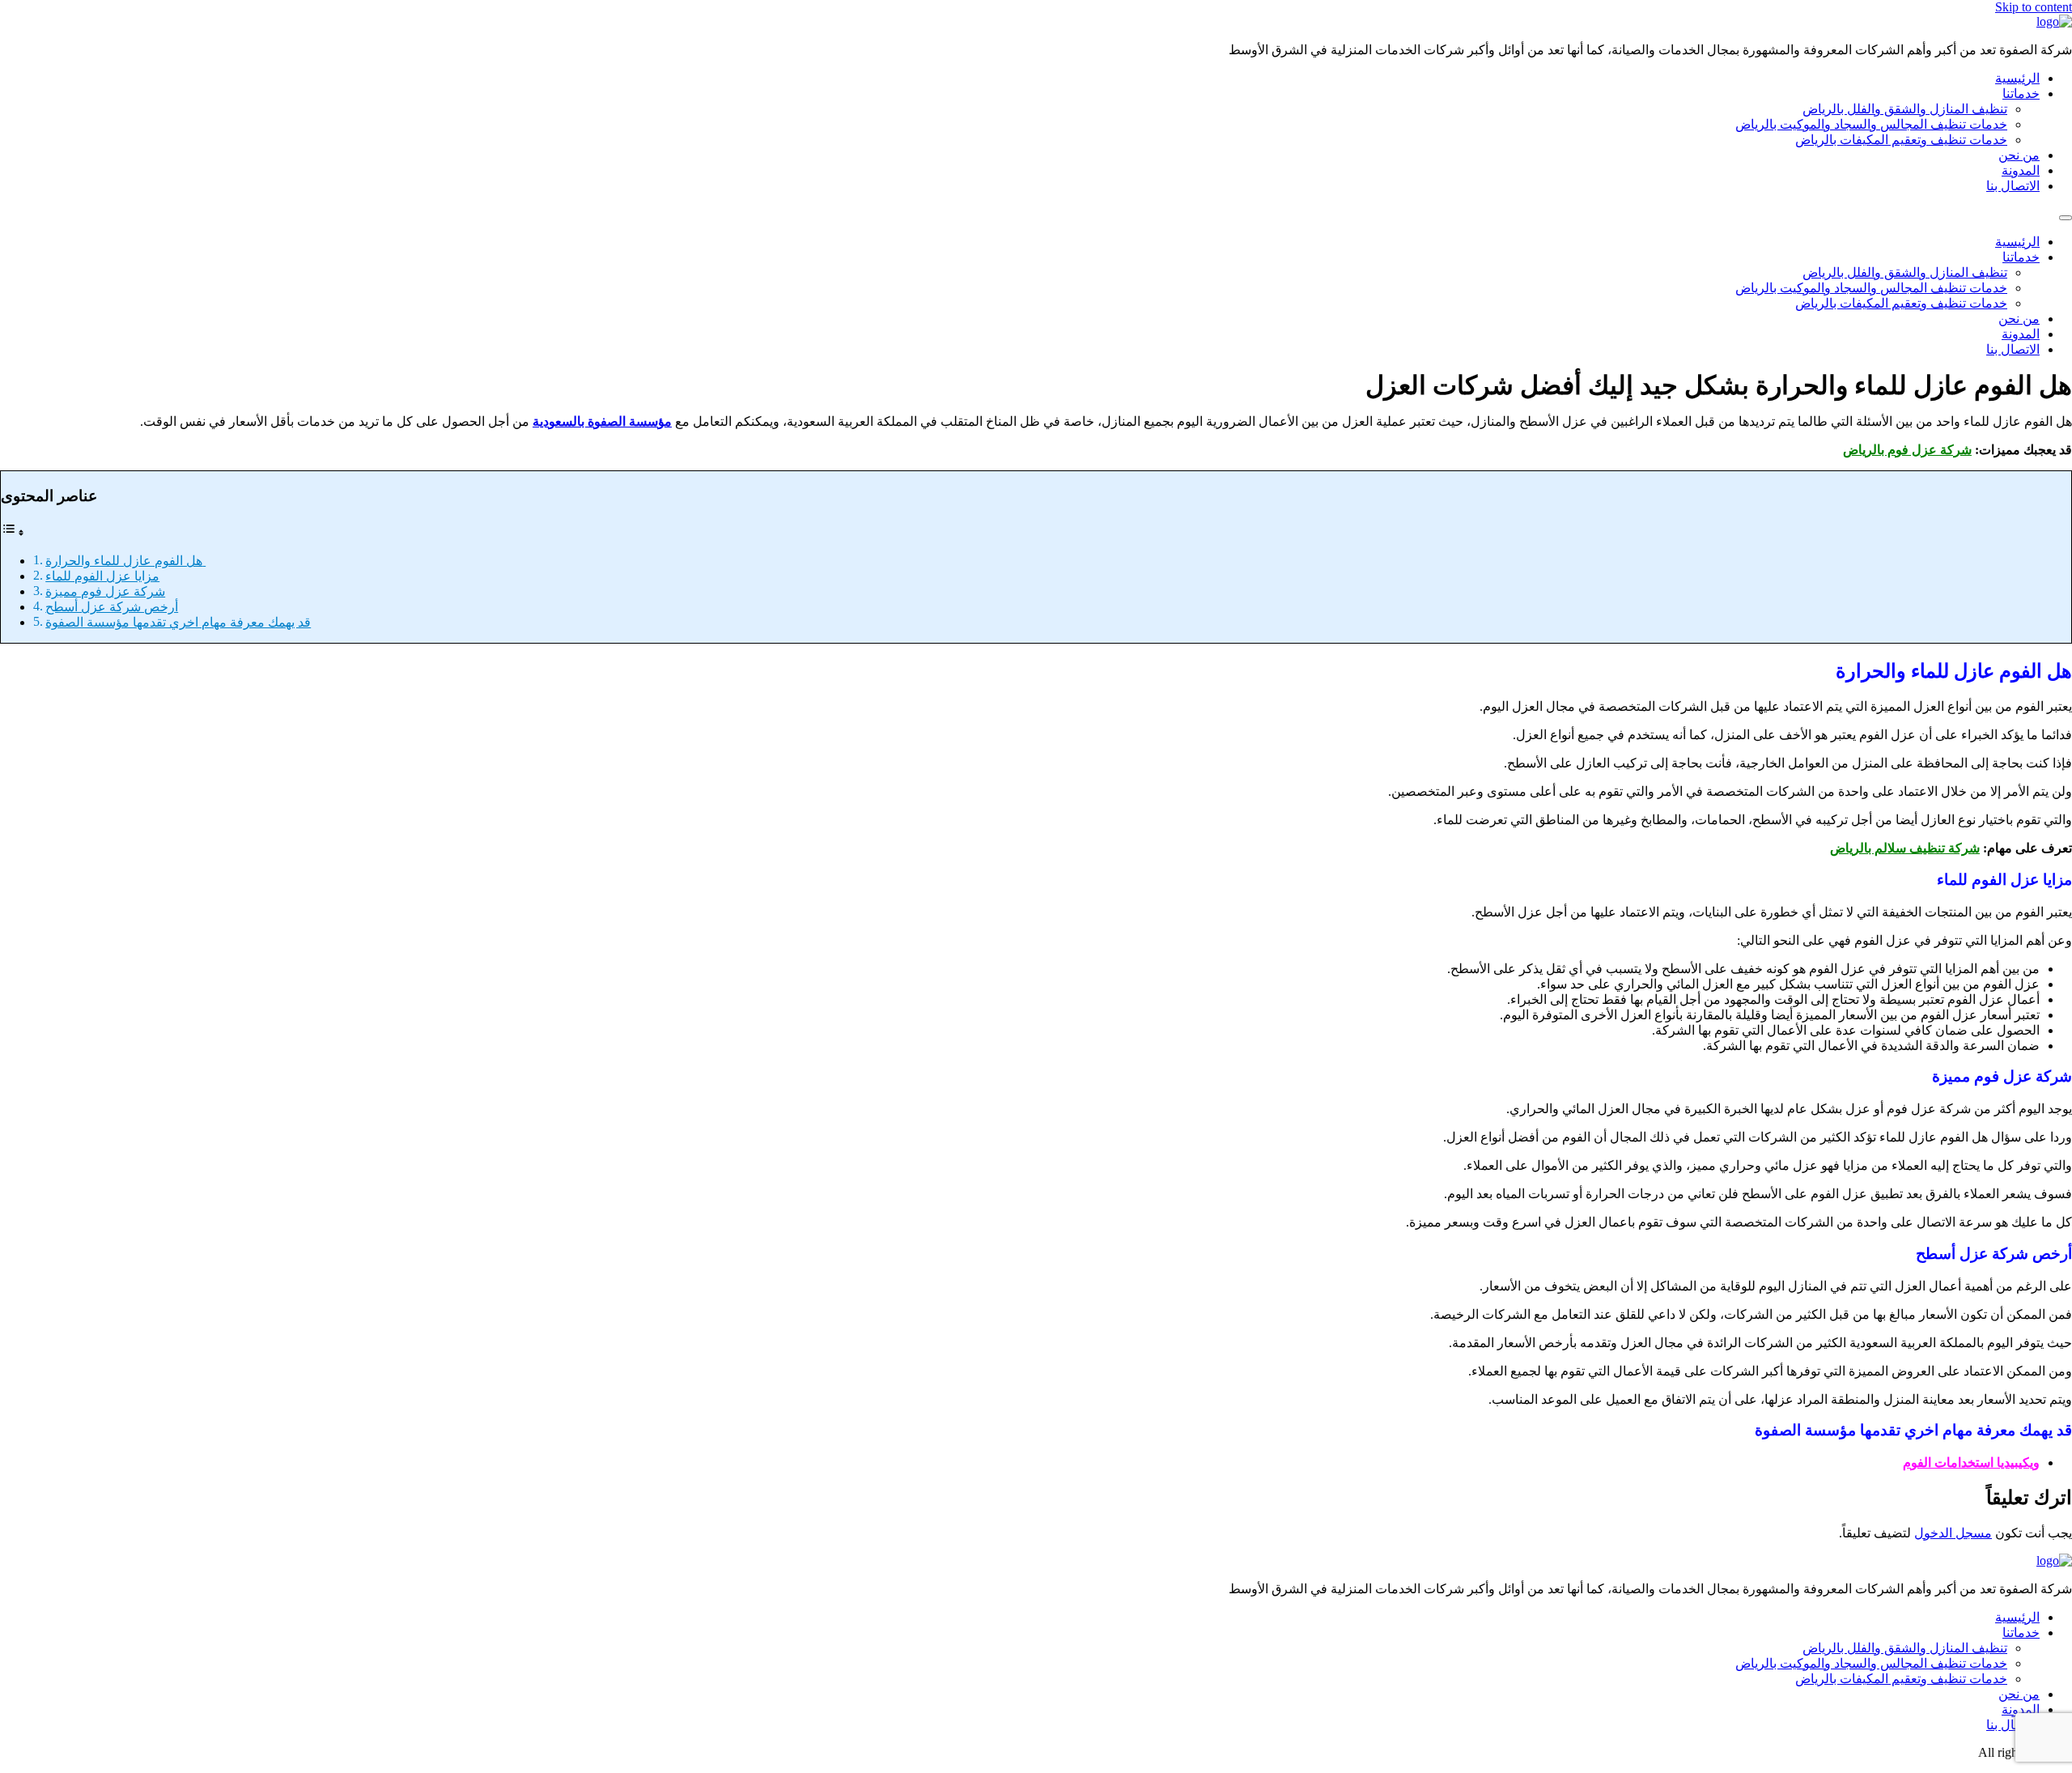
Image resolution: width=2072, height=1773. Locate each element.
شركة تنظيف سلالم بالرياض (1905, 848)
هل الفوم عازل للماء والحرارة (125, 561)
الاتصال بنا (2013, 186)
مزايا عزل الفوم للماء (102, 576)
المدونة (2021, 170)
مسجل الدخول (1953, 1533)
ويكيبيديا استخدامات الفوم (1971, 1463)
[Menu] (2066, 218)
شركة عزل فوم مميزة (105, 591)
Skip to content (2034, 7)
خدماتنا (2021, 94)
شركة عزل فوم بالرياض (1907, 450)
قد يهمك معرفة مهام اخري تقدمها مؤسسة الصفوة (178, 622)
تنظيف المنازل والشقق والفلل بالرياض (1905, 109)
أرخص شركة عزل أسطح (112, 607)
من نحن (2019, 155)
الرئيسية (2017, 78)
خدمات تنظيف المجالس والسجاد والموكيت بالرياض (1871, 124)
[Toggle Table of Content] (13, 532)
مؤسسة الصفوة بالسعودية (602, 421)
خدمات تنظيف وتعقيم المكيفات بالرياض (1901, 140)
